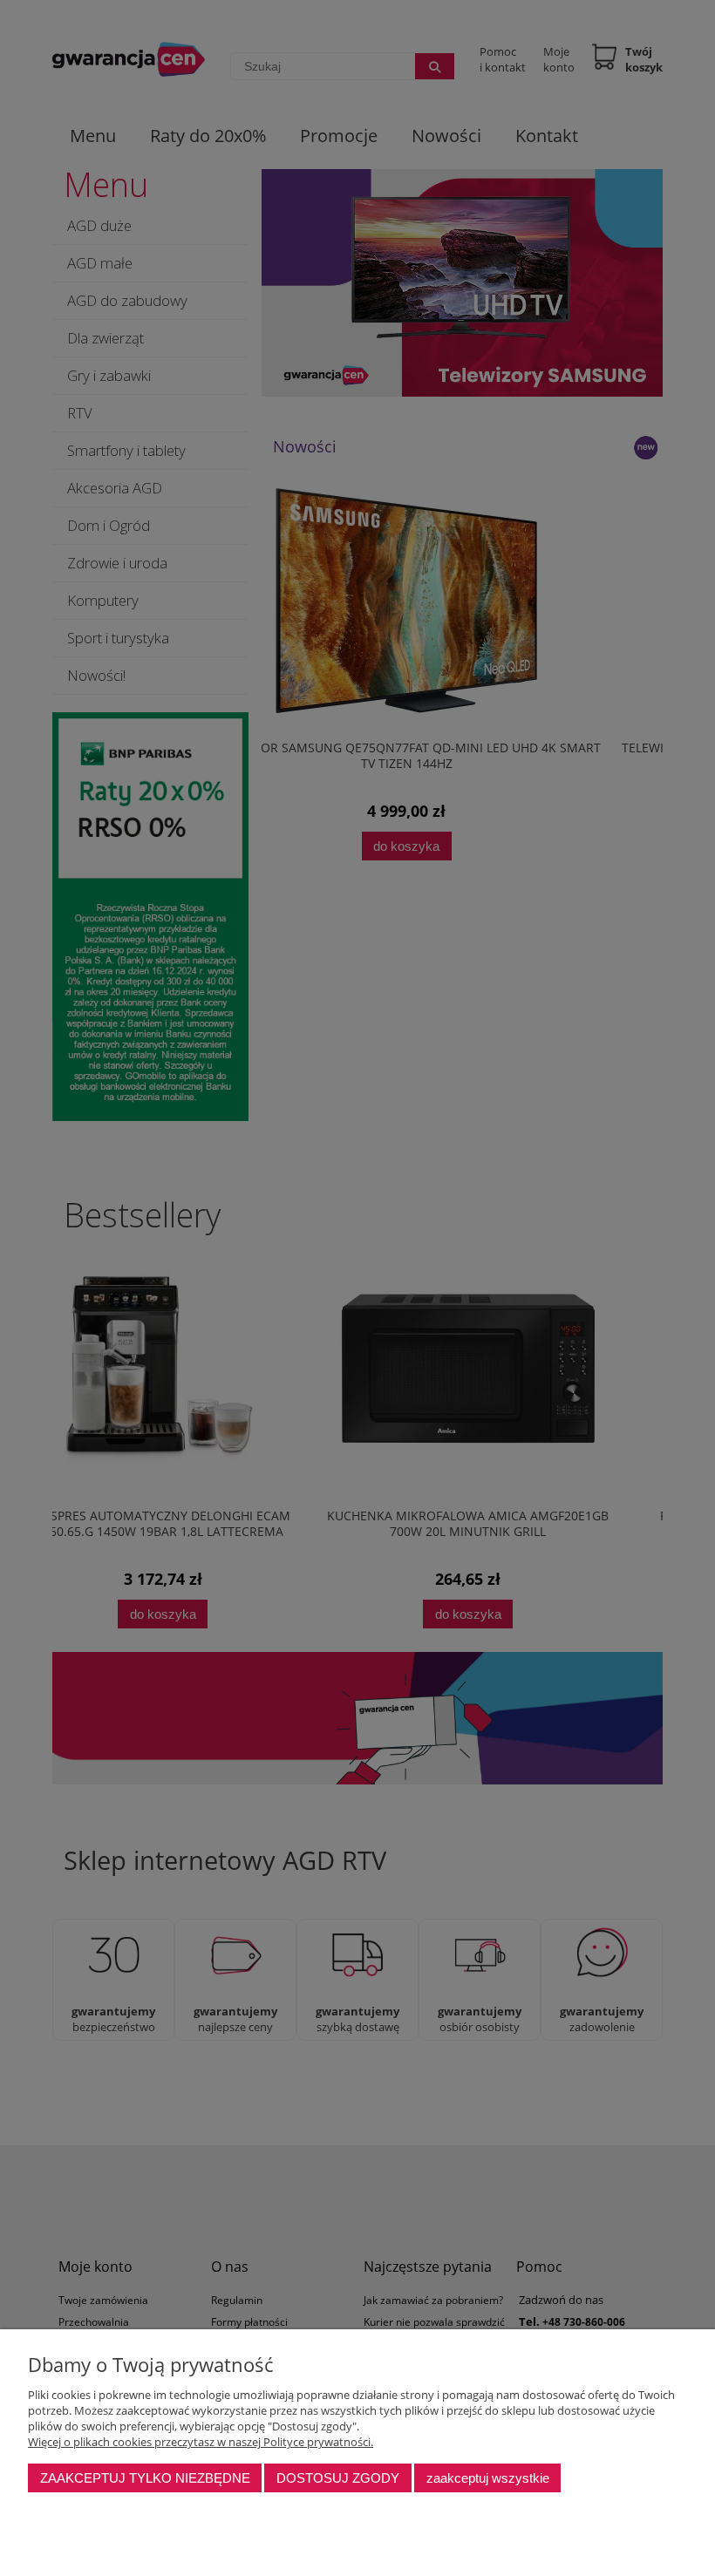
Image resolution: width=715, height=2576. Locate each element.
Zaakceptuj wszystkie (488, 2478)
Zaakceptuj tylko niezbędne (145, 2478)
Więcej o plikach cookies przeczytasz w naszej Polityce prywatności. (201, 2442)
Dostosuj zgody (338, 2478)
